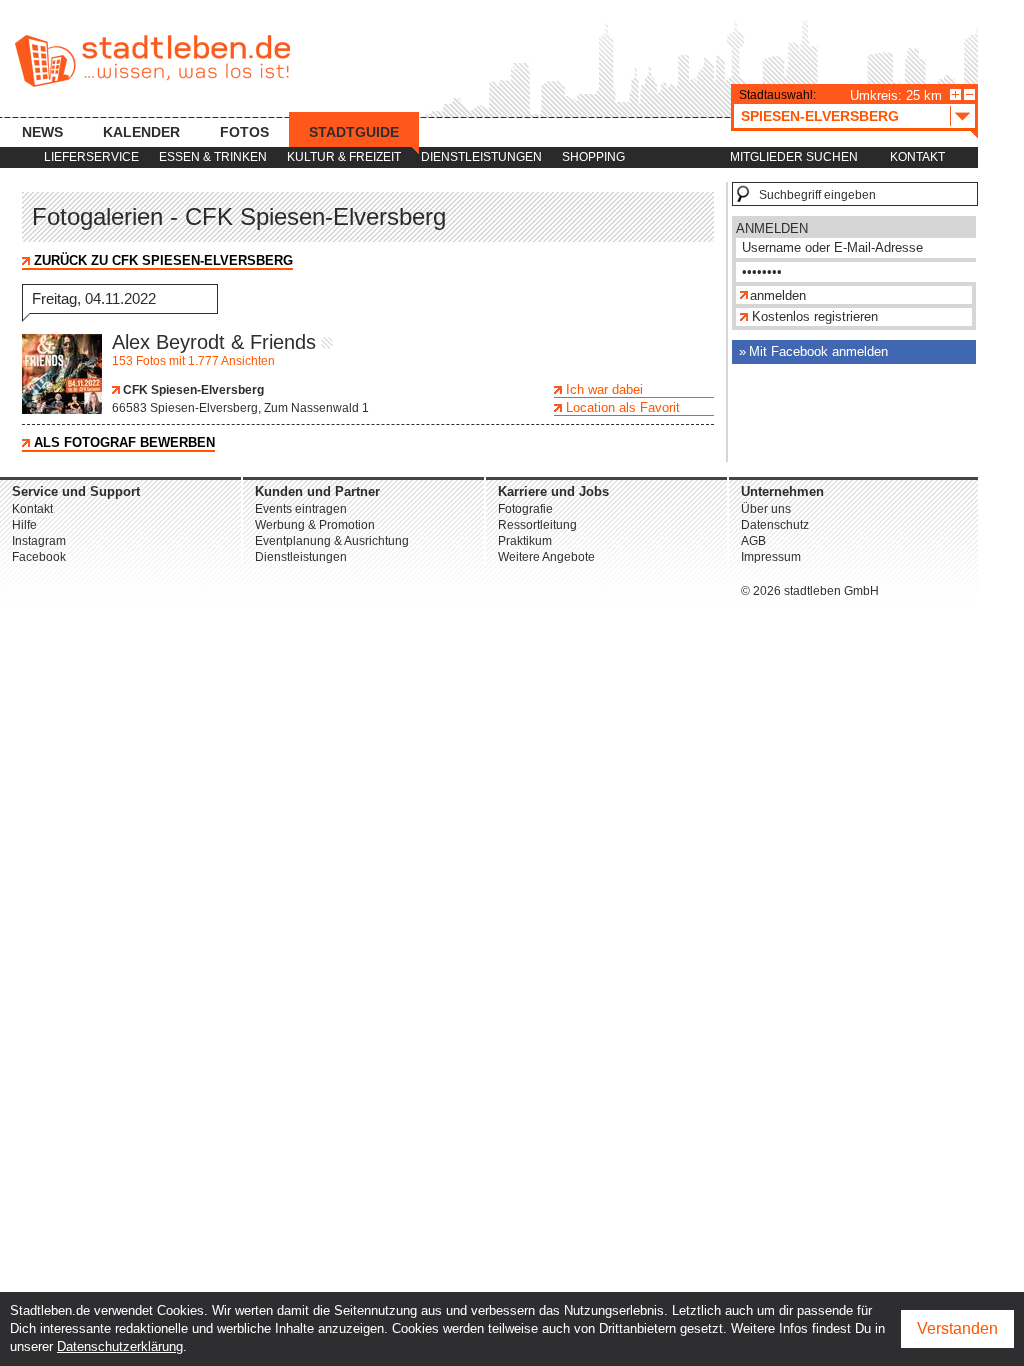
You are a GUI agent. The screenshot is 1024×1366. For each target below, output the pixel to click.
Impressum (771, 557)
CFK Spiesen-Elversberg (192, 390)
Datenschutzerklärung (120, 1346)
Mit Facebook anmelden (818, 351)
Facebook (39, 557)
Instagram (39, 541)
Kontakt (917, 157)
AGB (753, 541)
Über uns (766, 509)
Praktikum (525, 541)
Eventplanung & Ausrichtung (332, 541)
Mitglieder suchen (794, 157)
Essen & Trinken (213, 157)
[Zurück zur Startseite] (152, 61)
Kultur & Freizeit (344, 157)
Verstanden (957, 1328)
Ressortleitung (537, 525)
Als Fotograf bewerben (124, 442)
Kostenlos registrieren (815, 316)
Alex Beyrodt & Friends (214, 342)
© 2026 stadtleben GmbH (810, 591)
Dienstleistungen (481, 157)
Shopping (593, 157)
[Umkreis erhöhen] (955, 94)
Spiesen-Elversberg (820, 116)
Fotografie (525, 509)
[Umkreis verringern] (969, 94)
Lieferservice (91, 157)
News (42, 132)
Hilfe (24, 525)
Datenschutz (775, 525)
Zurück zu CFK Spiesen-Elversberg (163, 260)
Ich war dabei (604, 389)
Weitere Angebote (546, 557)
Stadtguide (354, 132)
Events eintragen (301, 509)
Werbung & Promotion (315, 525)
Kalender (141, 132)
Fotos (244, 132)
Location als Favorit (623, 407)
